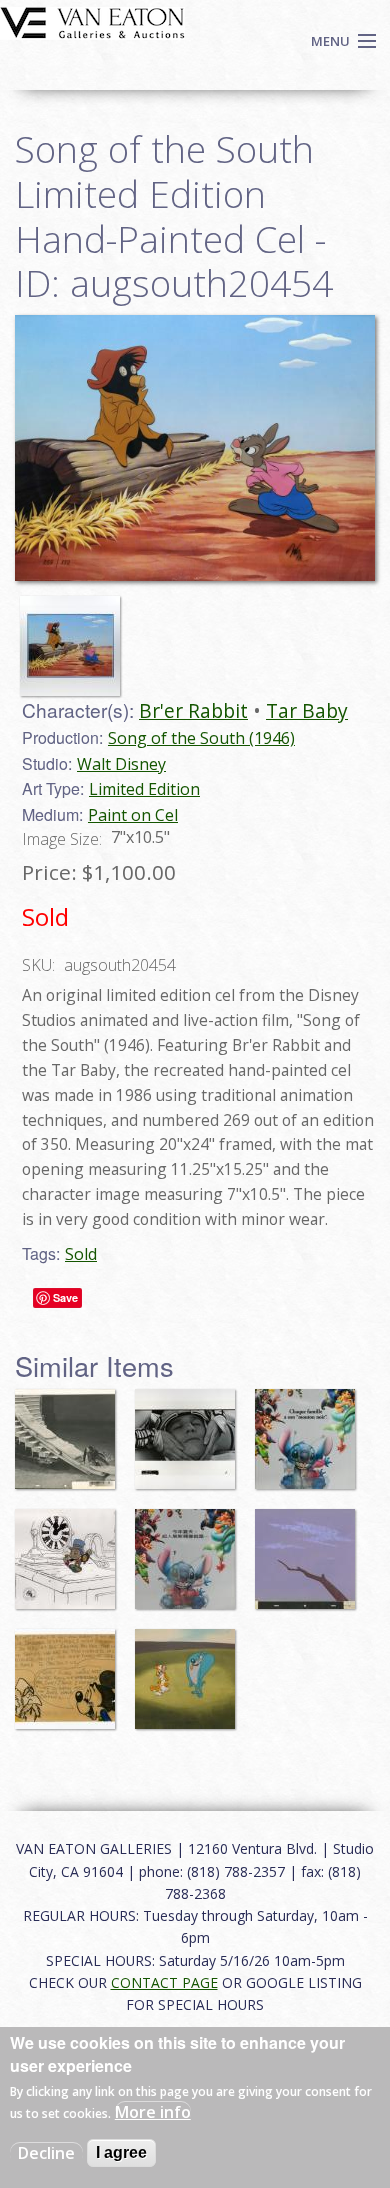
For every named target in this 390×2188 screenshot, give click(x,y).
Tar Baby (307, 710)
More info (153, 2112)
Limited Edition (144, 789)
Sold (81, 1254)
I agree (121, 2152)
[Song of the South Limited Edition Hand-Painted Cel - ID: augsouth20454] (75, 636)
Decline (46, 2153)
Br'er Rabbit (193, 710)
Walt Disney (121, 764)
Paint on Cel (133, 815)
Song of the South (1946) (201, 738)
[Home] (92, 21)
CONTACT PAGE (164, 1982)
